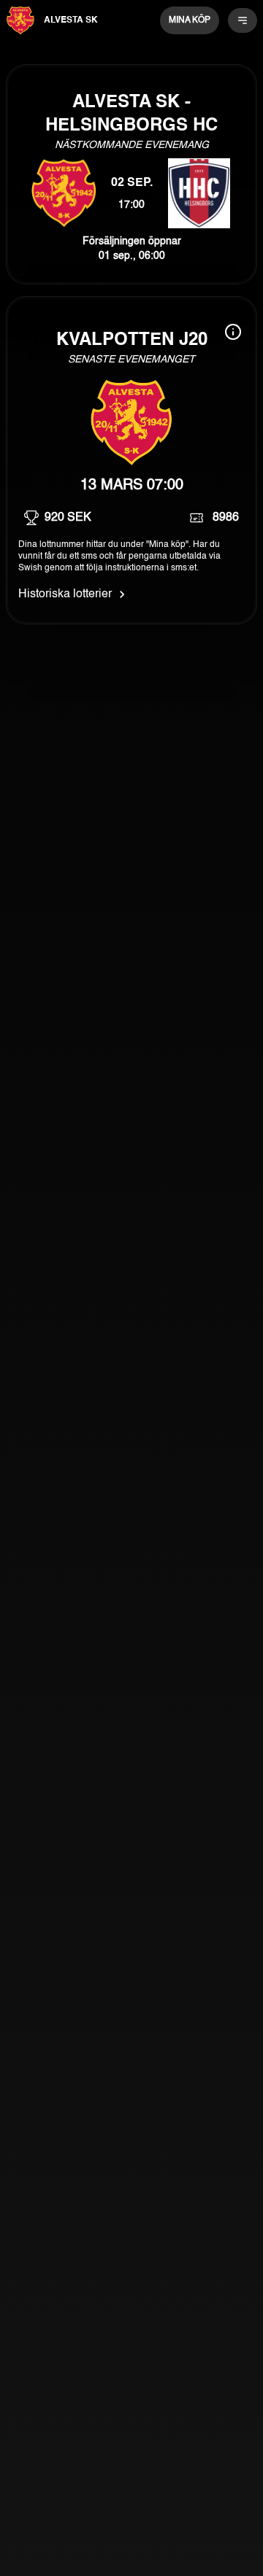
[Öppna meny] (243, 20)
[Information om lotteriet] (233, 332)
